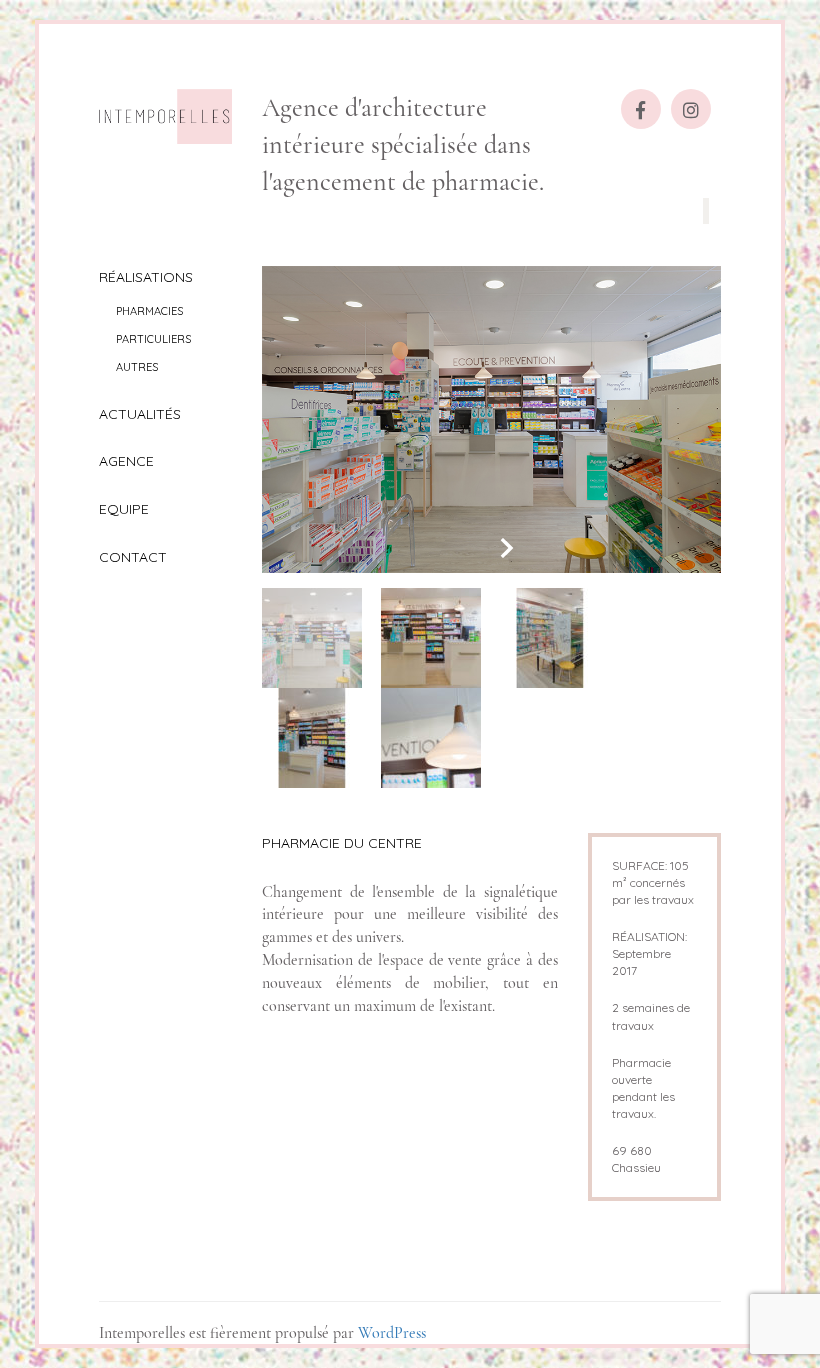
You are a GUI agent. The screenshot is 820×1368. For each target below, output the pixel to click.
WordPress (392, 1333)
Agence (126, 461)
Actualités (140, 414)
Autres (137, 367)
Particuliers (153, 339)
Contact (133, 557)
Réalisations (146, 277)
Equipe (124, 509)
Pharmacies (149, 311)
